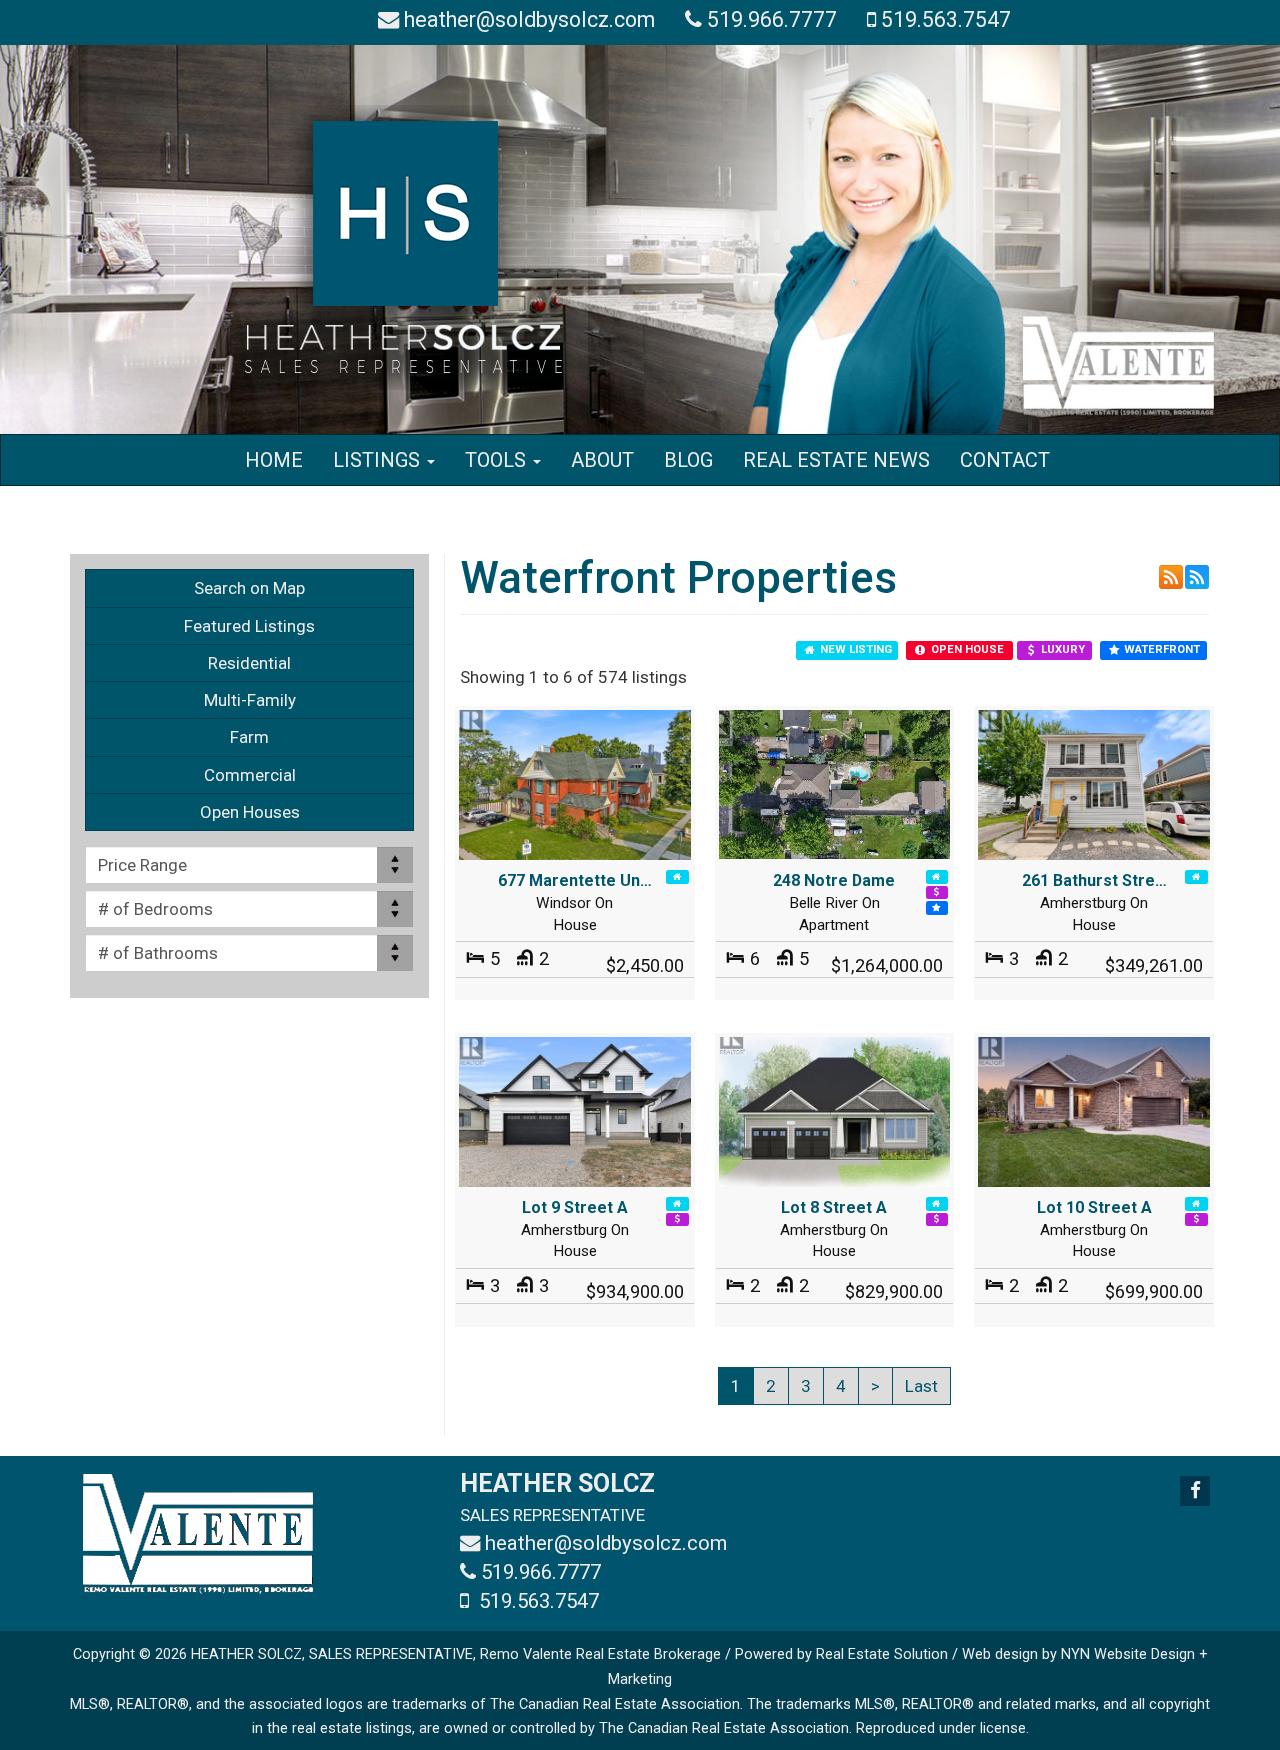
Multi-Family (250, 700)
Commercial (250, 775)
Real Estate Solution (882, 1654)
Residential (249, 663)
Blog (688, 460)
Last (921, 1386)
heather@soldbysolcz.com (529, 19)
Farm (249, 737)
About (602, 460)
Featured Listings (249, 626)
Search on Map (249, 588)
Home (274, 460)
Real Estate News (836, 460)
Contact (1005, 460)
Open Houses (250, 812)
